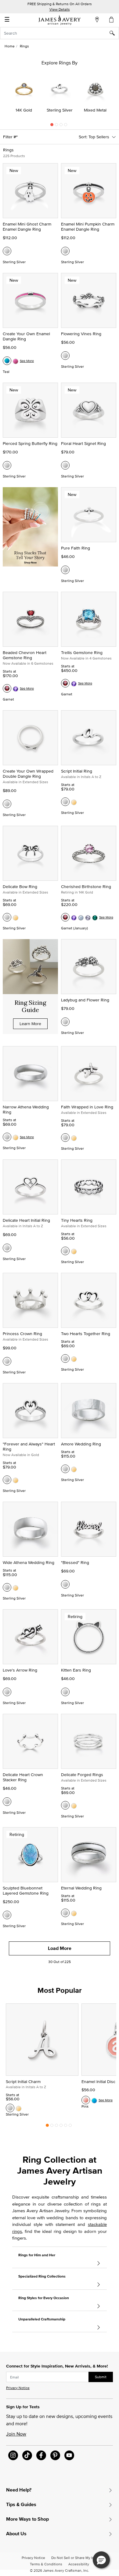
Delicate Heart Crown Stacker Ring (23, 1777)
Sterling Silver (60, 110)
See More (27, 361)
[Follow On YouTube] (69, 2455)
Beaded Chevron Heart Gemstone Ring (25, 655)
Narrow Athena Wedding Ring (26, 1109)
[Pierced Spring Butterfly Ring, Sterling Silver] (7, 465)
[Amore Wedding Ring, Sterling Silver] (65, 1469)
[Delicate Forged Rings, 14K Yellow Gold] (74, 1805)
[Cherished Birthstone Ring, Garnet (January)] (65, 917)
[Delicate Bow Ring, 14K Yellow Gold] (16, 917)
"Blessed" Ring (75, 1562)
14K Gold (24, 110)
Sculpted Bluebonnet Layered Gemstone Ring (26, 1891)
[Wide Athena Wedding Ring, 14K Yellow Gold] (16, 1587)
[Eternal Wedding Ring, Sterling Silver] (65, 1913)
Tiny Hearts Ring (77, 1220)
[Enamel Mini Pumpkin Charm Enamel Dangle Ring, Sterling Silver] (65, 251)
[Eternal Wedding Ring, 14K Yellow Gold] (74, 1913)
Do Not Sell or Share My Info (74, 2558)
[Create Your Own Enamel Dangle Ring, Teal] (7, 361)
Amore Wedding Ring (81, 1444)
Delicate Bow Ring (20, 887)
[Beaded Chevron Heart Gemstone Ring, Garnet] (7, 688)
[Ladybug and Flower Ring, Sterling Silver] (65, 1022)
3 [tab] (61, 126)
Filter (8, 137)
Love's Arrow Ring (20, 1670)
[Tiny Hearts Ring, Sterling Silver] (65, 1251)
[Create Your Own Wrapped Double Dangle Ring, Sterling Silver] (7, 804)
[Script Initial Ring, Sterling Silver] (65, 802)
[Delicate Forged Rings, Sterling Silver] (65, 1805)
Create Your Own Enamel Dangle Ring (26, 336)
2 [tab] (56, 126)
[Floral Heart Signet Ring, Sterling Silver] (65, 465)
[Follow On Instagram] (13, 2455)
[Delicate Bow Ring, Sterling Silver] (7, 917)
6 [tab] (70, 2127)
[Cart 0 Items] (112, 19)
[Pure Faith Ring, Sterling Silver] (65, 570)
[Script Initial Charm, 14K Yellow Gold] (19, 2108)
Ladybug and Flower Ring (85, 1000)
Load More (60, 1948)
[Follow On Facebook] (41, 2455)
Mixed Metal (95, 110)
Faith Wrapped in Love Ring (87, 1107)
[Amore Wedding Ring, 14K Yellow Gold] (74, 1469)
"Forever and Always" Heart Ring (29, 1446)
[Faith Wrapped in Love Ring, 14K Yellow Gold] (74, 1138)
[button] (101, 2560)
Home (10, 46)
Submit (101, 2377)
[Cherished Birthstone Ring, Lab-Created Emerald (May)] (95, 917)
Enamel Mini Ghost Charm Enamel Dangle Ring (27, 227)
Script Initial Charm (23, 2082)
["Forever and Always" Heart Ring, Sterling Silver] (7, 1480)
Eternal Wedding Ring (81, 1888)
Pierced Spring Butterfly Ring (30, 443)
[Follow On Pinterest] (55, 2455)
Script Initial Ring (77, 771)
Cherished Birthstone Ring (86, 887)
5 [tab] (66, 2127)
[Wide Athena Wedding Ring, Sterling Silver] (7, 1587)
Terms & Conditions (46, 2564)
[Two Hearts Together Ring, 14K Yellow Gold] (74, 1359)
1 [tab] (52, 126)
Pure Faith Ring (76, 548)
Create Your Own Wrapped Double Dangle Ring (28, 774)
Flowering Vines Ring (81, 334)
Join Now (16, 2434)
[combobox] (60, 33)
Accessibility (79, 2564)
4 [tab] (66, 126)
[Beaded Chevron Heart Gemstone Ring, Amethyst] (16, 688)
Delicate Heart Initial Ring (26, 1220)
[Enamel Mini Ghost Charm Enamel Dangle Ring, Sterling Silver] (7, 251)
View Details (60, 9)
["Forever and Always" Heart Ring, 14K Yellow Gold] (16, 1480)
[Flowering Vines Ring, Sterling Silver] (65, 356)
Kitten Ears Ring (76, 1670)
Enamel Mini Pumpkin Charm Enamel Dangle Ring (88, 227)
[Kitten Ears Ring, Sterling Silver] (65, 1692)
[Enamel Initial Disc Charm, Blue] (94, 2100)
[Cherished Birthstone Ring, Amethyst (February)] (74, 917)
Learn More (30, 1024)
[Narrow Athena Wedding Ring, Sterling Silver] (7, 1137)
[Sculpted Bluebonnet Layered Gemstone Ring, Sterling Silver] (7, 1915)
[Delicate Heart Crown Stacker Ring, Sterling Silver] (7, 1802)
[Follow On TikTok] (27, 2455)
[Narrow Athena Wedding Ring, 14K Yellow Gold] (16, 1137)
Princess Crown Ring (22, 1334)
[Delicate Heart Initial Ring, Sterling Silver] (7, 1248)
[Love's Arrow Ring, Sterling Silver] (7, 1692)
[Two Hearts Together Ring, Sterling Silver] (65, 1359)
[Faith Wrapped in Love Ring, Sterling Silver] (65, 1138)
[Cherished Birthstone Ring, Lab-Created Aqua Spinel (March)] (81, 917)
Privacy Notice (18, 2388)
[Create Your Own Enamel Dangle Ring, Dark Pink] (16, 361)
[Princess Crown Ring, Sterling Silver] (7, 1361)
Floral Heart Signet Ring (83, 443)
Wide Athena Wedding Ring (29, 1562)
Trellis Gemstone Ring (82, 653)
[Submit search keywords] (114, 33)
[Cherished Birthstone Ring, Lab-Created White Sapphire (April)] (88, 917)
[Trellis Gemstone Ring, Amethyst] (74, 683)
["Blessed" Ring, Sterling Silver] (65, 1584)
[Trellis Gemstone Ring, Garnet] (65, 683)
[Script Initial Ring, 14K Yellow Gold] (74, 802)
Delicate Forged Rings (82, 1775)
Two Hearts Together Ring (86, 1334)
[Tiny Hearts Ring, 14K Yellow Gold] (74, 1251)
